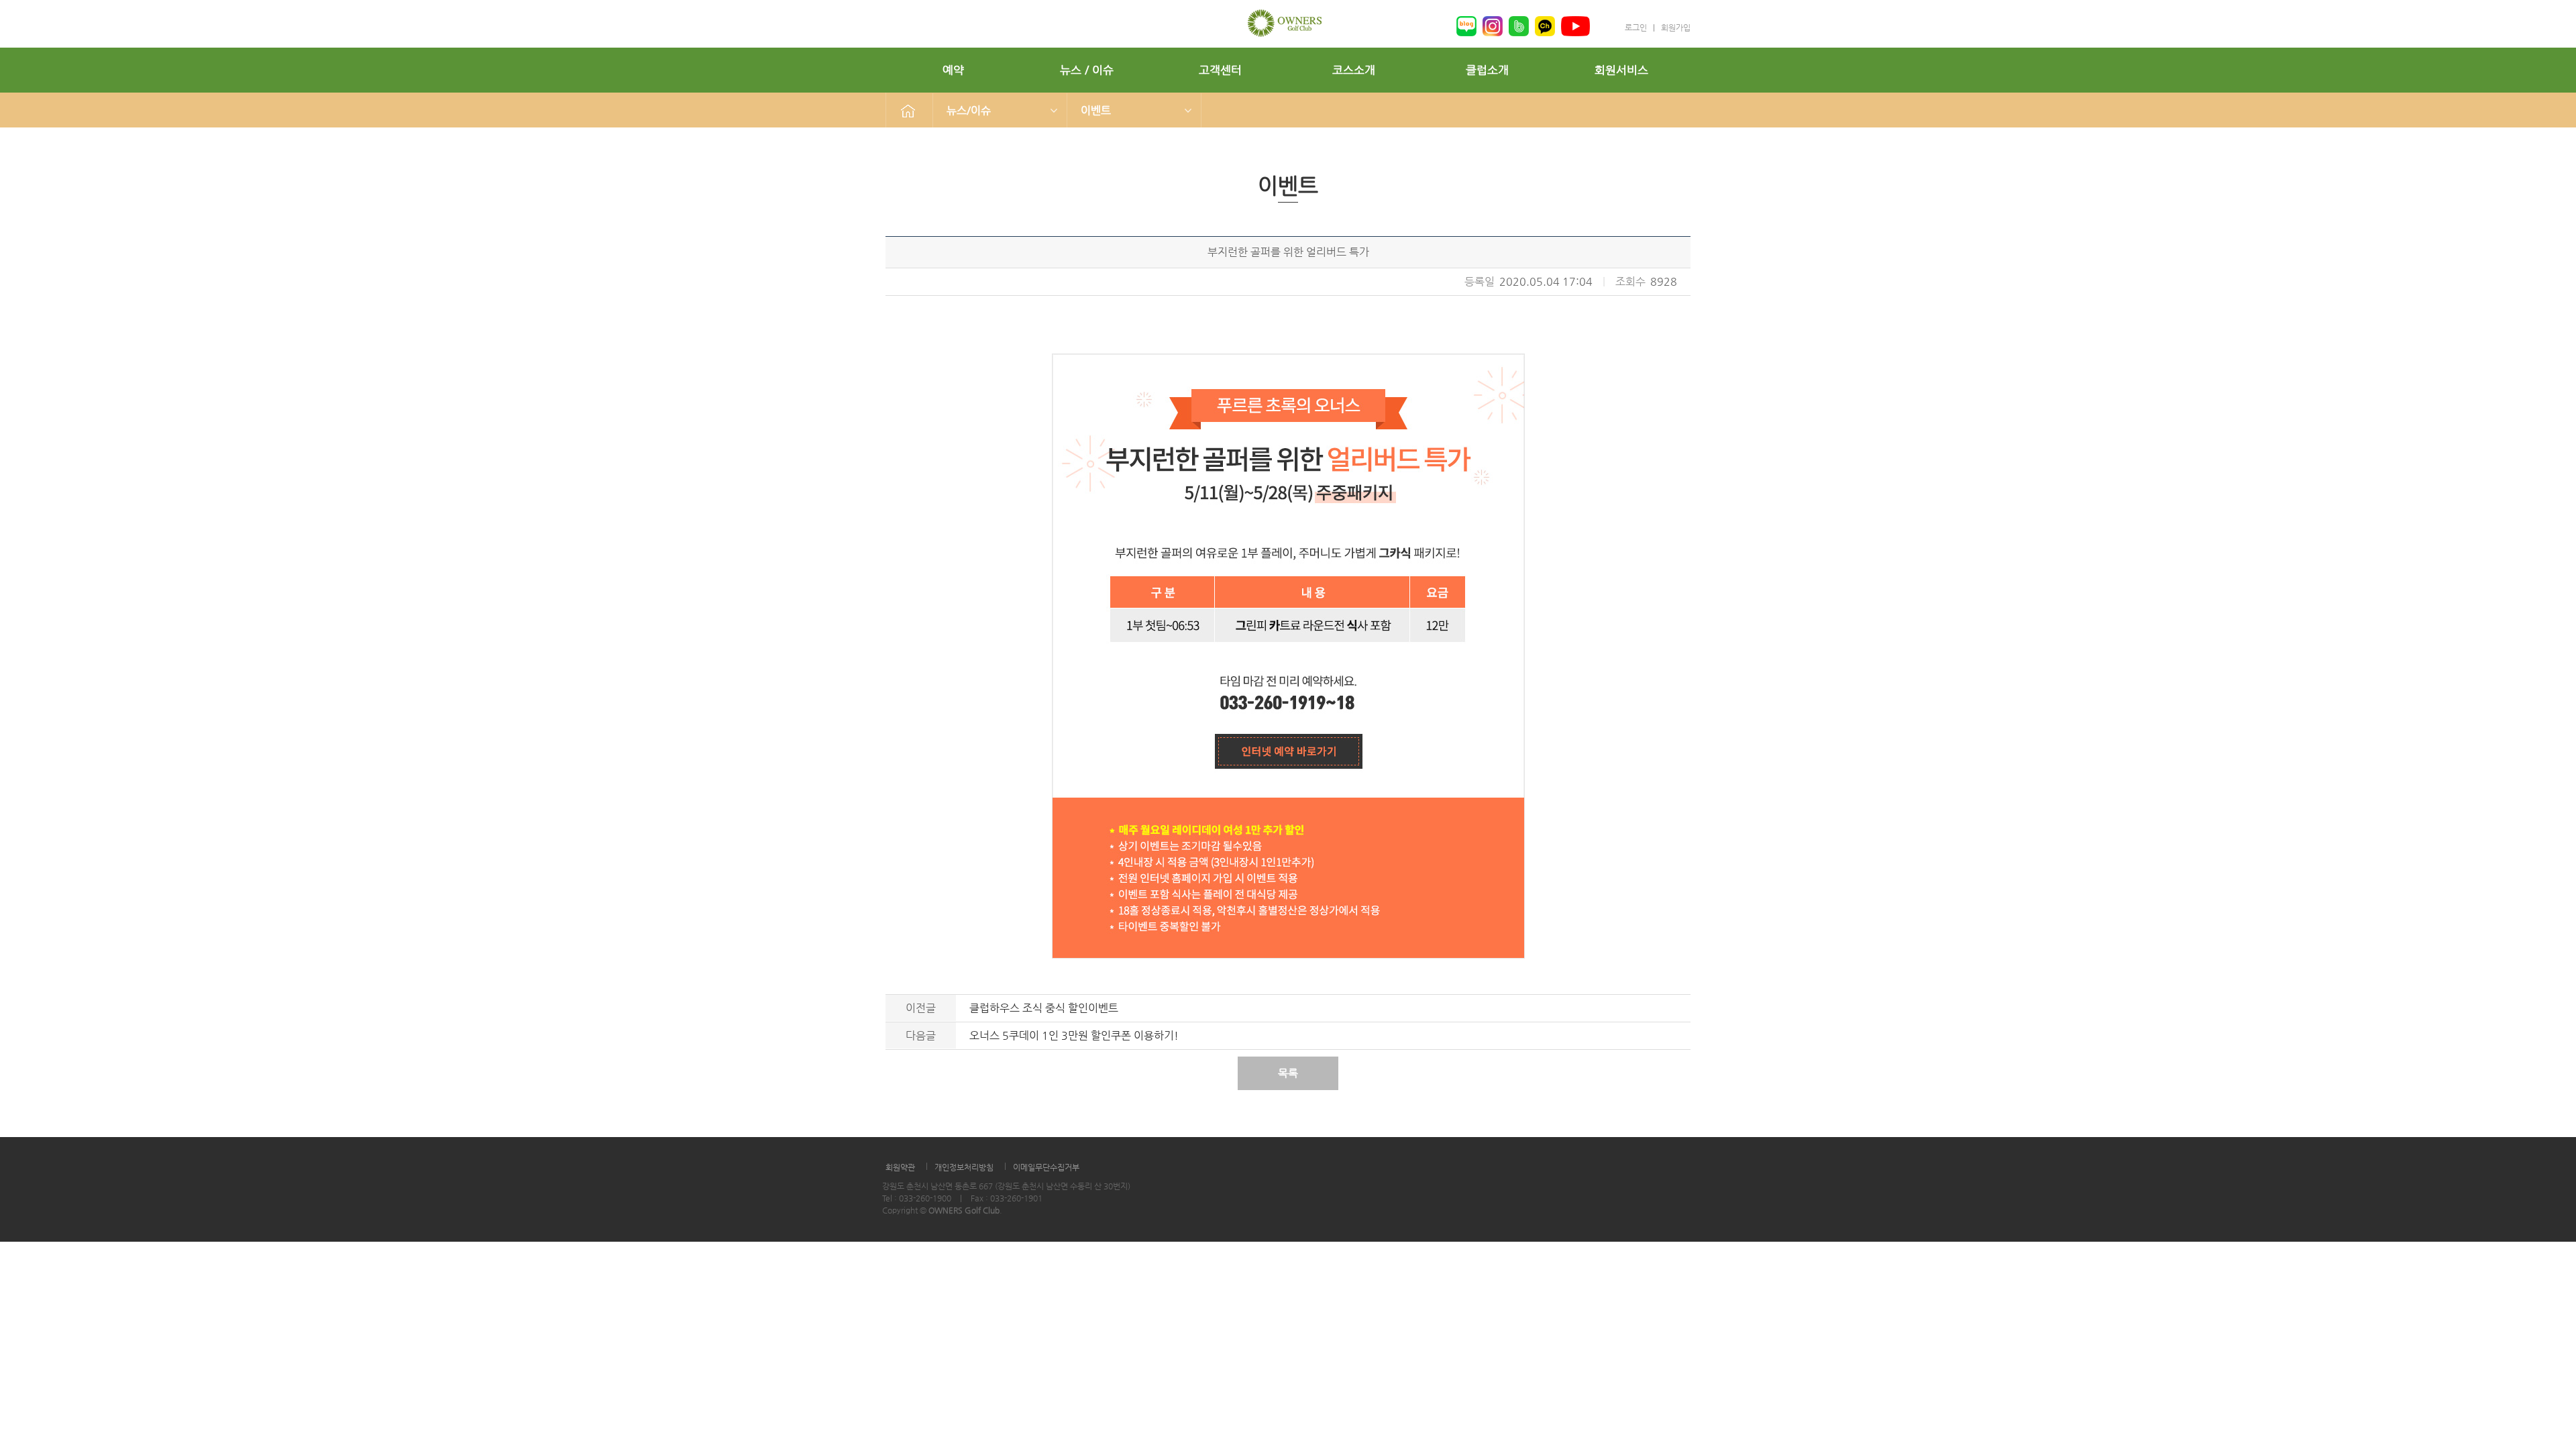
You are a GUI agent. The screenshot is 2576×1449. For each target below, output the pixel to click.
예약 (953, 70)
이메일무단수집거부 (1046, 1167)
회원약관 (900, 1167)
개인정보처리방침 (964, 1167)
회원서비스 (1621, 70)
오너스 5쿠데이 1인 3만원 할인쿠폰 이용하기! (1074, 1035)
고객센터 (1220, 70)
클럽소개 (1487, 70)
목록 (1288, 1073)
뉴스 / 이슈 (1087, 70)
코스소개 (1354, 70)
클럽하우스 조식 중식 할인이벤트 (1044, 1008)
